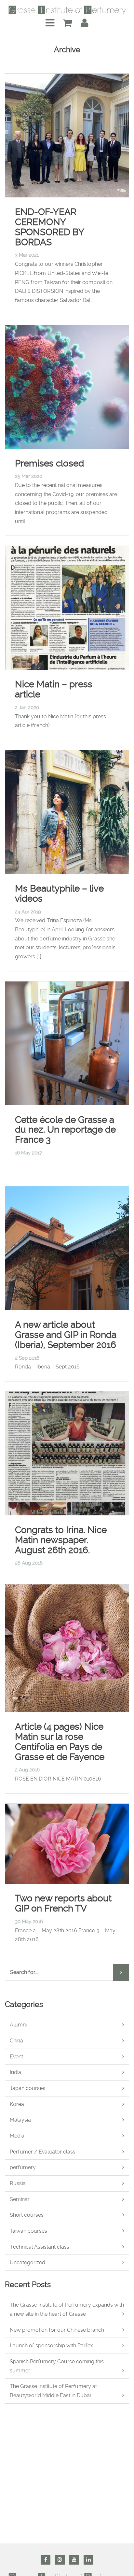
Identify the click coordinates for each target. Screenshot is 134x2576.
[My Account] (85, 23)
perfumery (23, 2167)
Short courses (27, 2215)
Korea (17, 2104)
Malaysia (20, 2120)
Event (16, 2057)
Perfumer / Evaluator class (43, 2152)
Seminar (20, 2199)
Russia (18, 2183)
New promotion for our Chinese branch (57, 2330)
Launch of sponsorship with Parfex (51, 2346)
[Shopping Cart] (67, 23)
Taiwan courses (28, 2231)
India (15, 2072)
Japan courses (27, 2088)
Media (17, 2136)
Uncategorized (27, 2262)
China (16, 2041)
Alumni (18, 2025)
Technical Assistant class (40, 2247)
